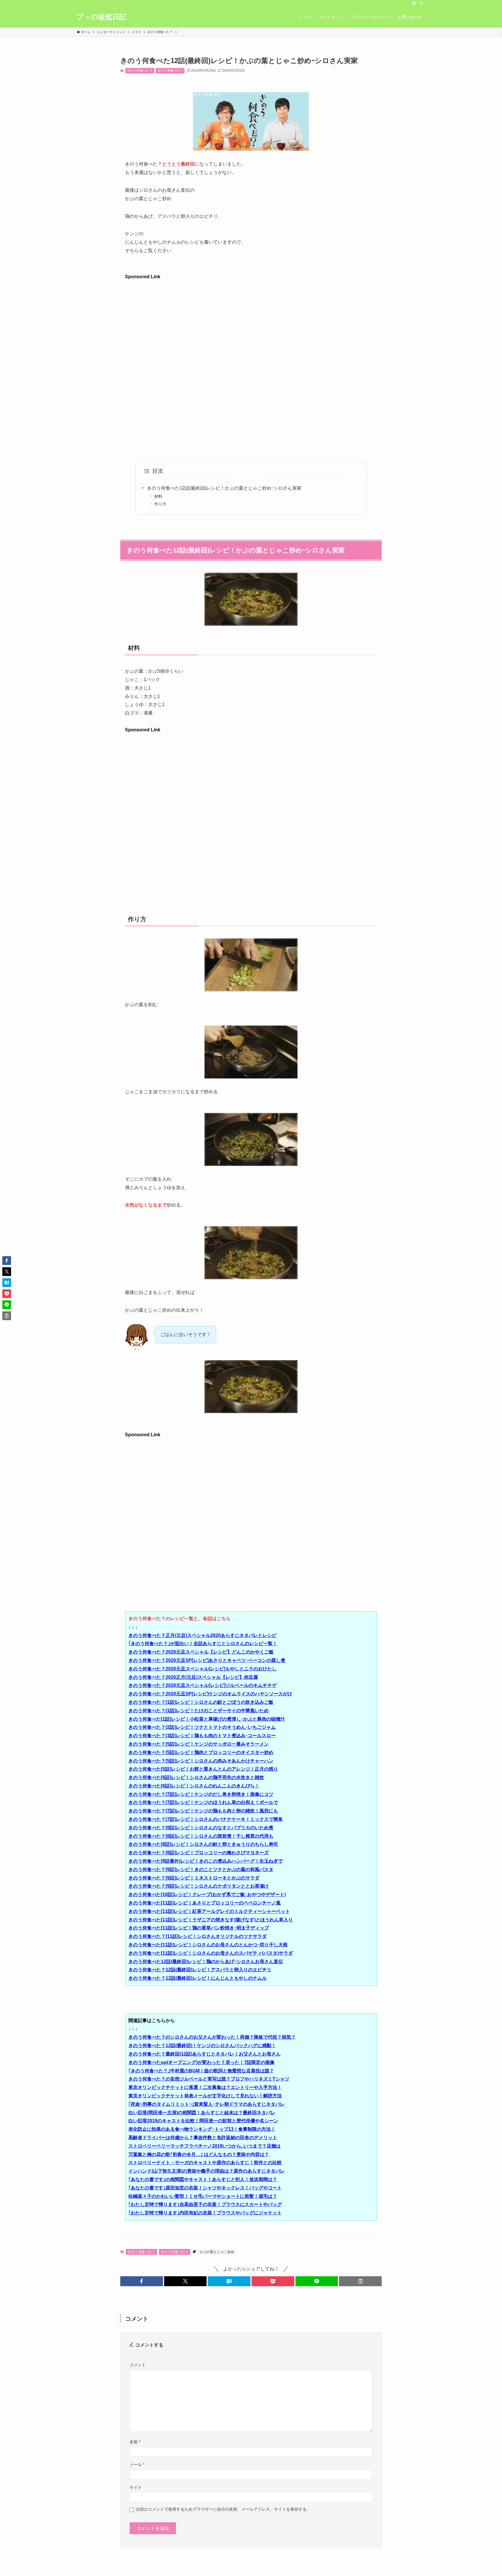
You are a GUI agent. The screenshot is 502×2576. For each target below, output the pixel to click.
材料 (158, 496)
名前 (135, 2442)
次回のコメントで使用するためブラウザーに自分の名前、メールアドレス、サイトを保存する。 (223, 2509)
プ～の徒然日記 (101, 17)
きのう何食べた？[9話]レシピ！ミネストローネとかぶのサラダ (194, 1878)
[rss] (414, 3)
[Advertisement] (251, 322)
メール (137, 2464)
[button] (142, 2281)
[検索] (422, 3)
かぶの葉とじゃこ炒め (217, 2252)
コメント (138, 2365)
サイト (136, 2487)
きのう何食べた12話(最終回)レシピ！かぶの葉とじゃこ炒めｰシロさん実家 (224, 488)
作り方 (160, 504)
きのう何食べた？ (140, 71)
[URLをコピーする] (360, 2281)
